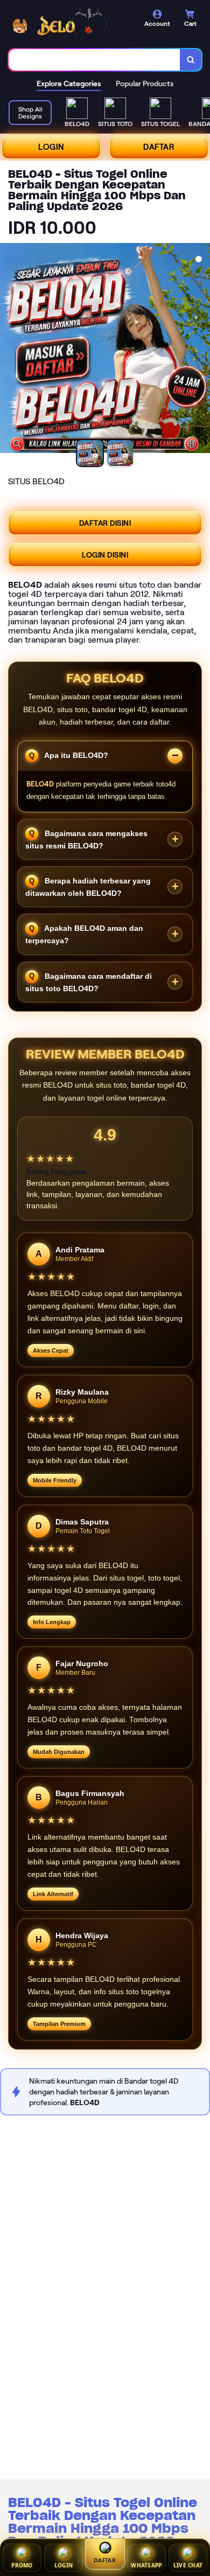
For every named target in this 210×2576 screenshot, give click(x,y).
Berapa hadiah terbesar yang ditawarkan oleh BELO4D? (83, 889)
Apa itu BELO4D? (69, 757)
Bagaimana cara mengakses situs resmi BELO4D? (81, 841)
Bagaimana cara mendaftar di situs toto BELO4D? (84, 983)
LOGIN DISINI (98, 556)
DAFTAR (150, 148)
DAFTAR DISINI (98, 524)
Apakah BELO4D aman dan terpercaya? (79, 936)
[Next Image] (193, 351)
